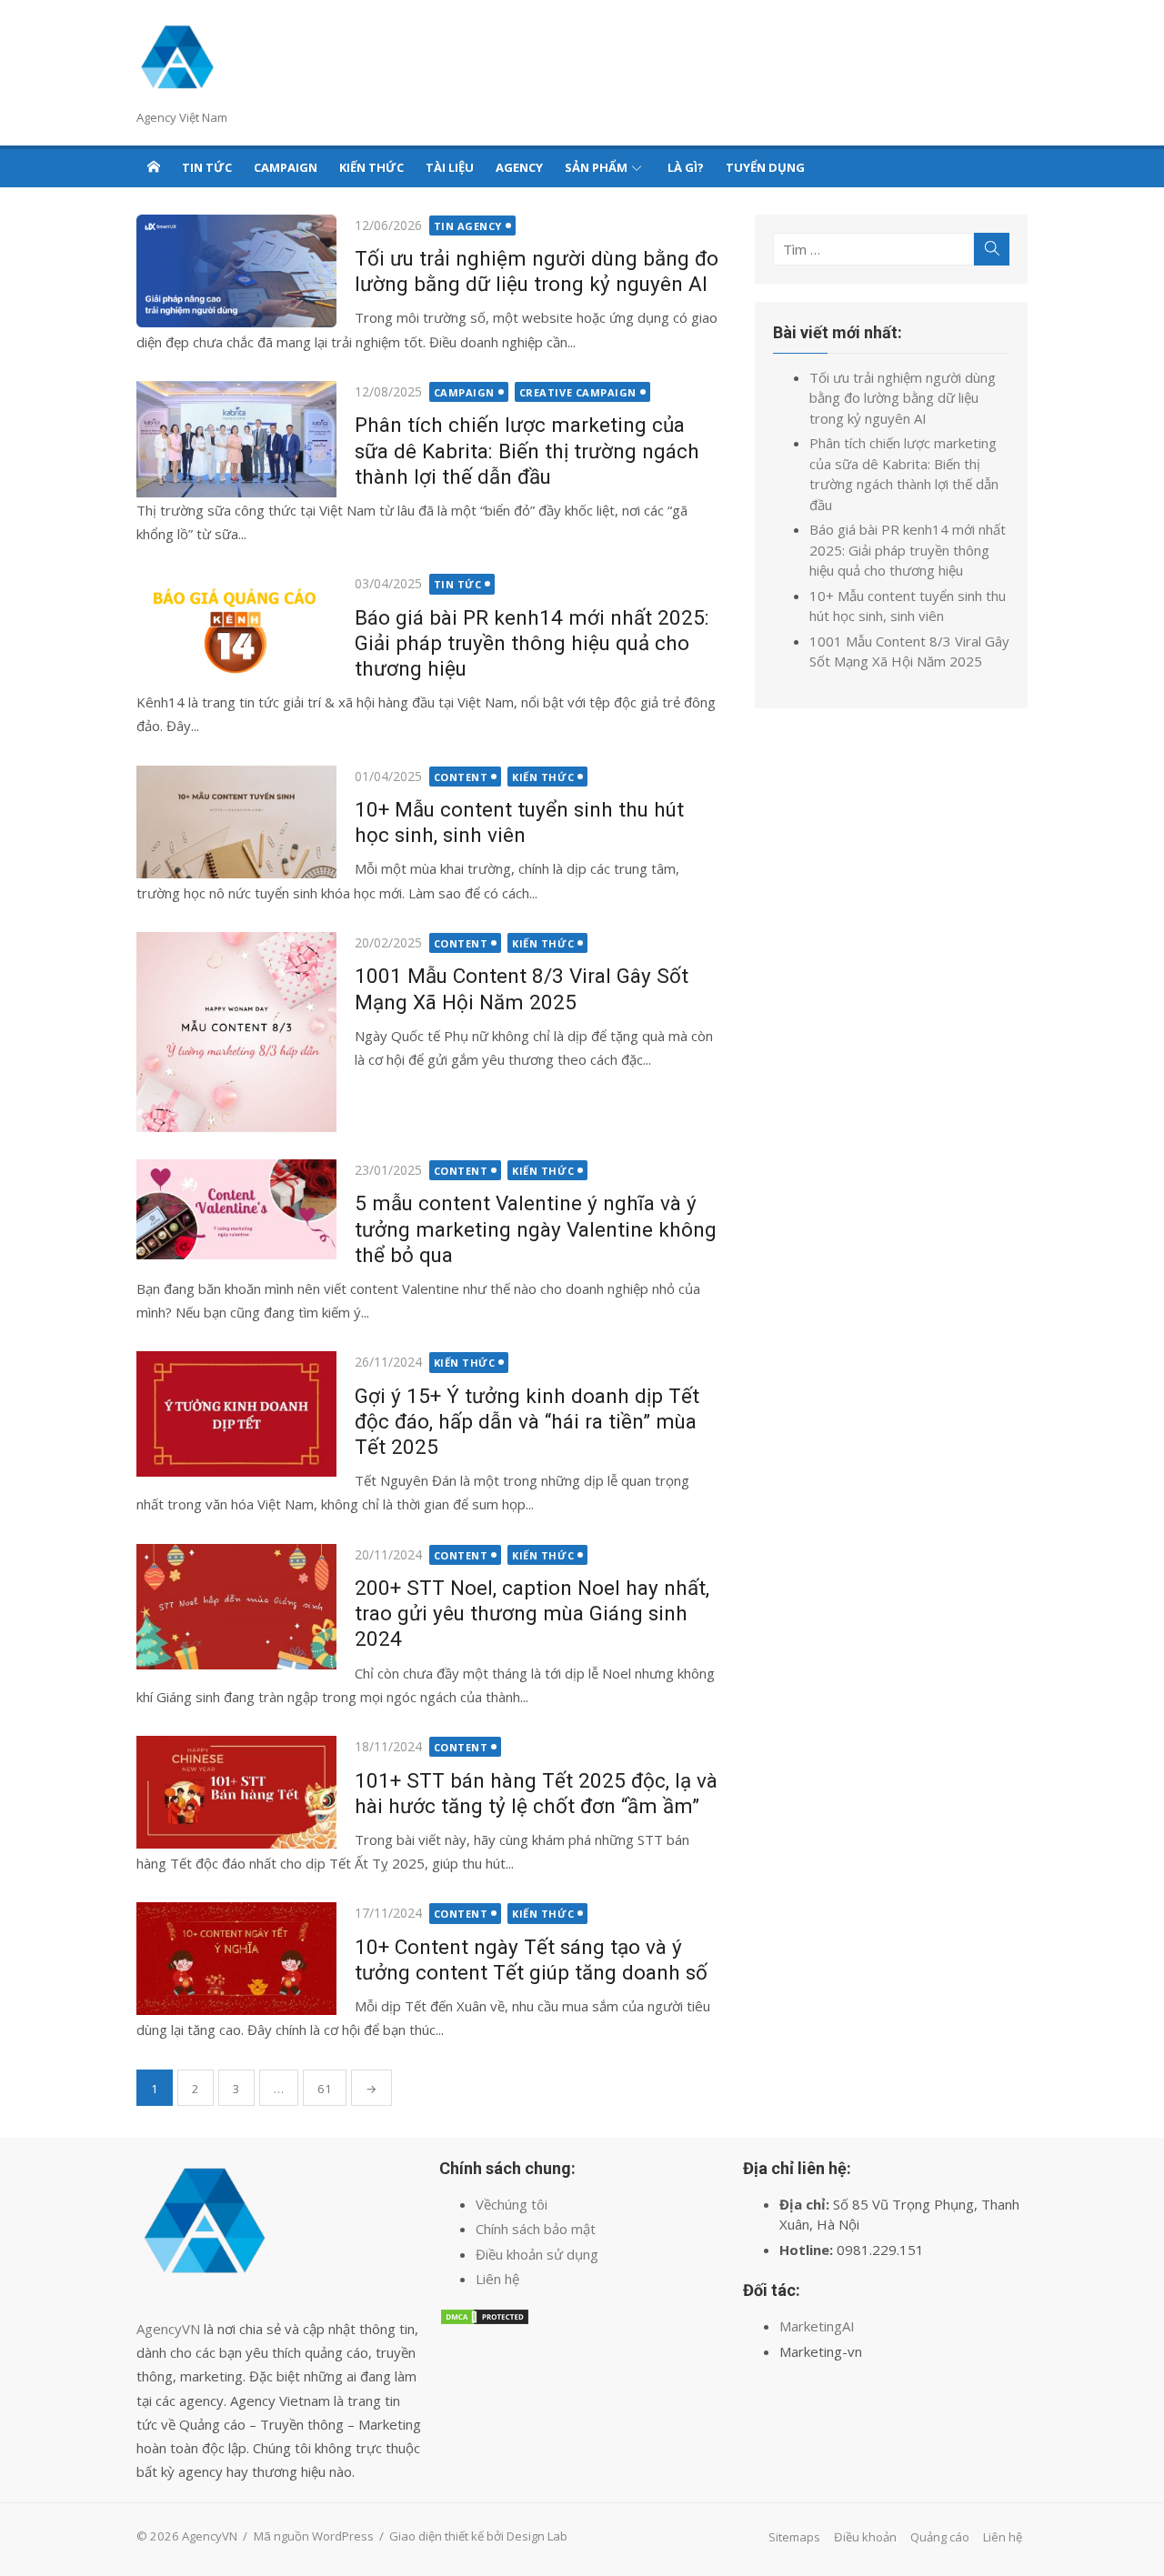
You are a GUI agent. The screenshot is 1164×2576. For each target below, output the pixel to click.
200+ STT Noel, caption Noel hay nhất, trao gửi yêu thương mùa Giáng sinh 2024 (532, 1613)
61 (325, 2089)
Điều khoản (865, 2537)
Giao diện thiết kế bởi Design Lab (478, 2536)
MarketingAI (817, 2326)
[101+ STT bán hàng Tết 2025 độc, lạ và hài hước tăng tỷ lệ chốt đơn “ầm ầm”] (236, 1792)
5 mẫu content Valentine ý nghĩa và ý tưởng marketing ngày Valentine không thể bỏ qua (536, 1228)
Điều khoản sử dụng (537, 2254)
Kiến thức (371, 167)
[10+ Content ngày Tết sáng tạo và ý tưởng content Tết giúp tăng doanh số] (236, 1959)
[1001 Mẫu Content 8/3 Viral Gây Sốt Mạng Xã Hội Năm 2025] (236, 1032)
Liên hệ (497, 2279)
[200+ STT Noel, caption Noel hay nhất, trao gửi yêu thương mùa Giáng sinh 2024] (236, 1607)
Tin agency (468, 226)
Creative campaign (578, 392)
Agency (519, 167)
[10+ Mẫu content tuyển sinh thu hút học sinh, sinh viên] (236, 822)
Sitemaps (794, 2537)
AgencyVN (168, 2329)
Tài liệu (450, 167)
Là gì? (686, 167)
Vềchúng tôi (512, 2204)
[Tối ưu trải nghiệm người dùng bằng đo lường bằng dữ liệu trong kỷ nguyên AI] (236, 271)
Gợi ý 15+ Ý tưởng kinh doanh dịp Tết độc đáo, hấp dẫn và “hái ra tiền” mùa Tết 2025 (527, 1421)
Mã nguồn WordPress (314, 2536)
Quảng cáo (940, 2537)
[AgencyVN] (154, 166)
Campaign (286, 167)
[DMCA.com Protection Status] (485, 2320)
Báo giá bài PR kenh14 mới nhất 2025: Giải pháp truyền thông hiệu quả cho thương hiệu (532, 643)
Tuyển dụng (765, 167)
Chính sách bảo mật (536, 2229)
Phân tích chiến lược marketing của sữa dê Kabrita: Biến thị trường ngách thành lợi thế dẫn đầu (527, 450)
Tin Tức (207, 167)
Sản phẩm (596, 167)
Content (461, 777)
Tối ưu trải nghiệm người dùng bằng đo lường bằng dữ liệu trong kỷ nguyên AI (903, 398)
